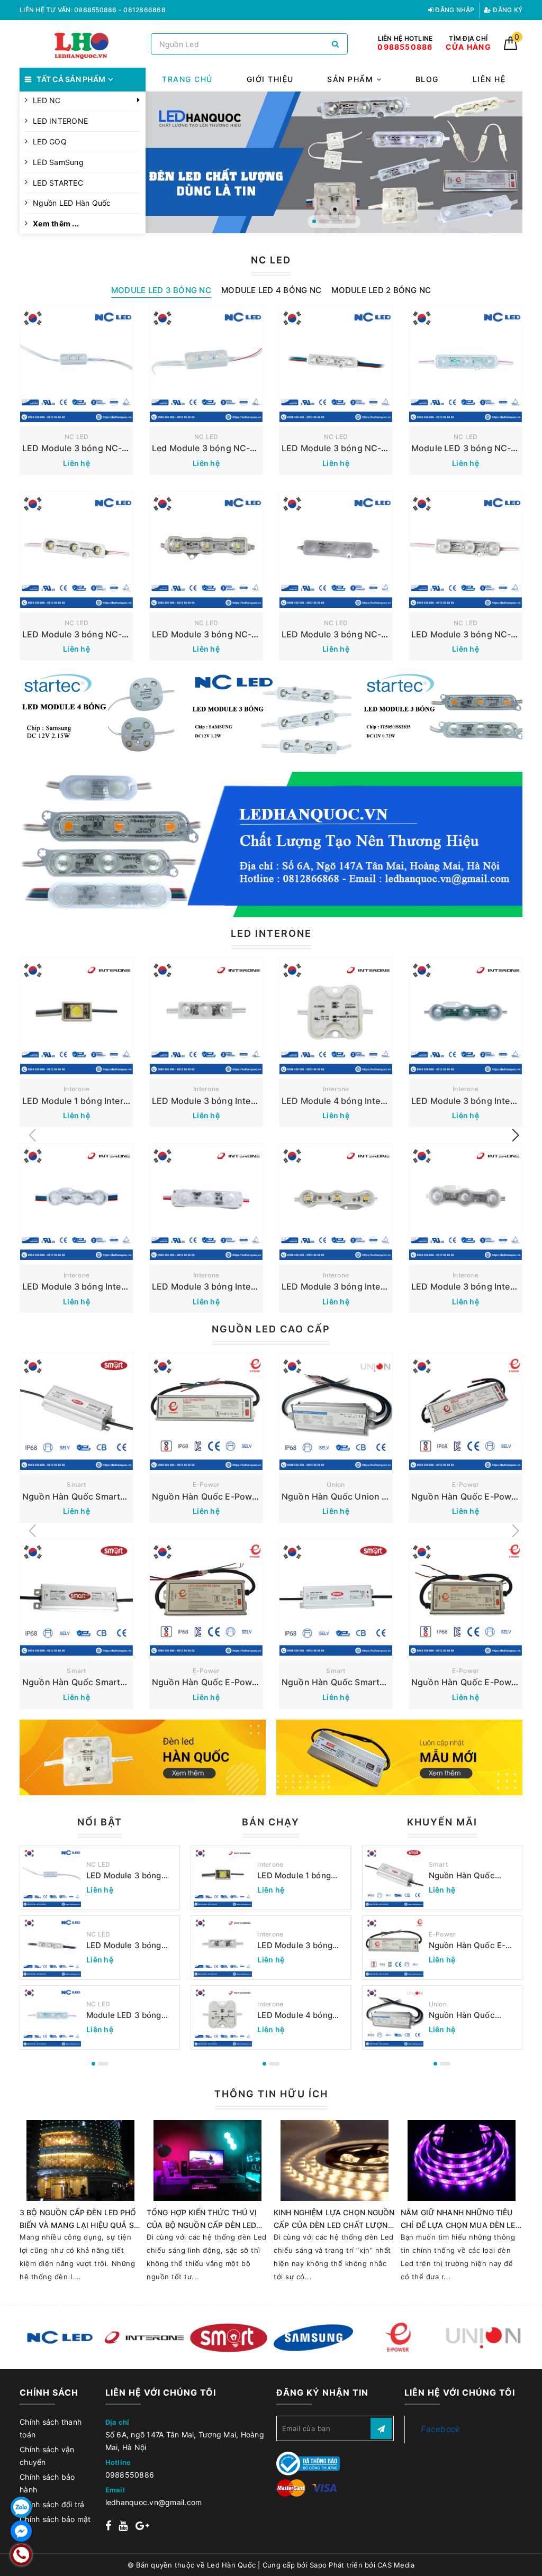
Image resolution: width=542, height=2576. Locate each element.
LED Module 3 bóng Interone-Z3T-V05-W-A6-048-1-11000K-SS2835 (300, 1945)
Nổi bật (100, 1822)
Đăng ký (507, 10)
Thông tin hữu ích (271, 2094)
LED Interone (271, 933)
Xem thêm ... (56, 223)
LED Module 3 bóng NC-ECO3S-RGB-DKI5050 (376, 448)
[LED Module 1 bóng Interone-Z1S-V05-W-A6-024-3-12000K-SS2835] (76, 1018)
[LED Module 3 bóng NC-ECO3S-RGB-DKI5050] (336, 366)
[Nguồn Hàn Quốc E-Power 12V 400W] (466, 1413)
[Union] (483, 2337)
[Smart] (229, 2337)
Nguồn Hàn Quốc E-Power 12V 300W (228, 1496)
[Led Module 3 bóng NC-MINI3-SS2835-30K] (206, 366)
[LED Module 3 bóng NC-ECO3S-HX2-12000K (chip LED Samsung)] (76, 552)
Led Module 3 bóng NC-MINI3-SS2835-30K (241, 448)
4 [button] (350, 221)
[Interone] (144, 2337)
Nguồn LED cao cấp (271, 1329)
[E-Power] (398, 2337)
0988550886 (130, 2475)
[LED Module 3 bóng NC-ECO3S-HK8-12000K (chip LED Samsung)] (206, 552)
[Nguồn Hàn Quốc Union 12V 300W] (336, 1413)
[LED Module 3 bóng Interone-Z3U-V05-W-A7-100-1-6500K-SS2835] (466, 1204)
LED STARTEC (58, 183)
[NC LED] (59, 2337)
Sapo (318, 2565)
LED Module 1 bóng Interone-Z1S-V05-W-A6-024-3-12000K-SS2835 (300, 1876)
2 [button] (324, 221)
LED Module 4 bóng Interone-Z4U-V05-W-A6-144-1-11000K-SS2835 (301, 2015)
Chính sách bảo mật (55, 2519)
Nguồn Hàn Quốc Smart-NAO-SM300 (99, 1496)
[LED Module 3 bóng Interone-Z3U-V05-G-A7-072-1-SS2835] (466, 1018)
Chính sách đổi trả (52, 2504)
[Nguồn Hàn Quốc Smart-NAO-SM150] (336, 1600)
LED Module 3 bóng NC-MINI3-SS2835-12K (112, 448)
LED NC (47, 100)
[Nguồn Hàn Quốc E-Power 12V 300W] (206, 1413)
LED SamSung (58, 162)
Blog (427, 79)
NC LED (77, 437)
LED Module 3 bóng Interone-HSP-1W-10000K (247, 1286)
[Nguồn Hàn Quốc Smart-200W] (76, 1600)
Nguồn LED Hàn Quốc (72, 203)
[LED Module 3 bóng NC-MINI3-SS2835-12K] (76, 366)
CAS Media (396, 2565)
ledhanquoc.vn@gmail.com (154, 2502)
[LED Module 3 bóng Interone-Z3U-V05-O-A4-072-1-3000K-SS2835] (336, 1204)
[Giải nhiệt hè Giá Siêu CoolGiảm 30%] (399, 1757)
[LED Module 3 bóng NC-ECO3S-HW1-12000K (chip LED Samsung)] (336, 552)
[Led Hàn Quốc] (83, 44)
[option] (334, 162)
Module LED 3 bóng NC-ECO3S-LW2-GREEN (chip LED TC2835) (124, 2015)
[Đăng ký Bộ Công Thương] (308, 2463)
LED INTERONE (60, 121)
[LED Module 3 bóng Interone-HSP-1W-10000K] (206, 1204)
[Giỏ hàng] (511, 47)
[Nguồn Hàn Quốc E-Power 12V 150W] (206, 1600)
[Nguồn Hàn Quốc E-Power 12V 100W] (466, 1600)
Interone (76, 1089)
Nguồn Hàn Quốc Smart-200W (85, 1682)
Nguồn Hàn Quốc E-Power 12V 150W (228, 1682)
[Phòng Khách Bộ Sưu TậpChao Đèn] (143, 1757)
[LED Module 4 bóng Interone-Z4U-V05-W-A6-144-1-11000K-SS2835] (336, 1018)
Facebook (441, 2429)
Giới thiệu (270, 79)
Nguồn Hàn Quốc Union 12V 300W (353, 1496)
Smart (76, 1485)
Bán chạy (271, 1822)
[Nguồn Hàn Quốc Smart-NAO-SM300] (76, 1413)
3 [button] (337, 221)
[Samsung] (313, 2337)
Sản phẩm (352, 79)
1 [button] (314, 221)
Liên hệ (489, 79)
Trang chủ (187, 79)
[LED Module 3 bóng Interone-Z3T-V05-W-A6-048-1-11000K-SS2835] (206, 1018)
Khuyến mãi (442, 1822)
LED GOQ (50, 141)
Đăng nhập (454, 10)
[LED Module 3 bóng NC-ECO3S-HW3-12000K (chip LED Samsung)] (466, 552)
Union (336, 1485)
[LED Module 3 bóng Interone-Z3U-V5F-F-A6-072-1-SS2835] (76, 1204)
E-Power (206, 1485)
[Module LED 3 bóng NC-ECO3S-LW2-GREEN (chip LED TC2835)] (466, 366)
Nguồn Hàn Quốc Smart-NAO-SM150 (358, 1682)
